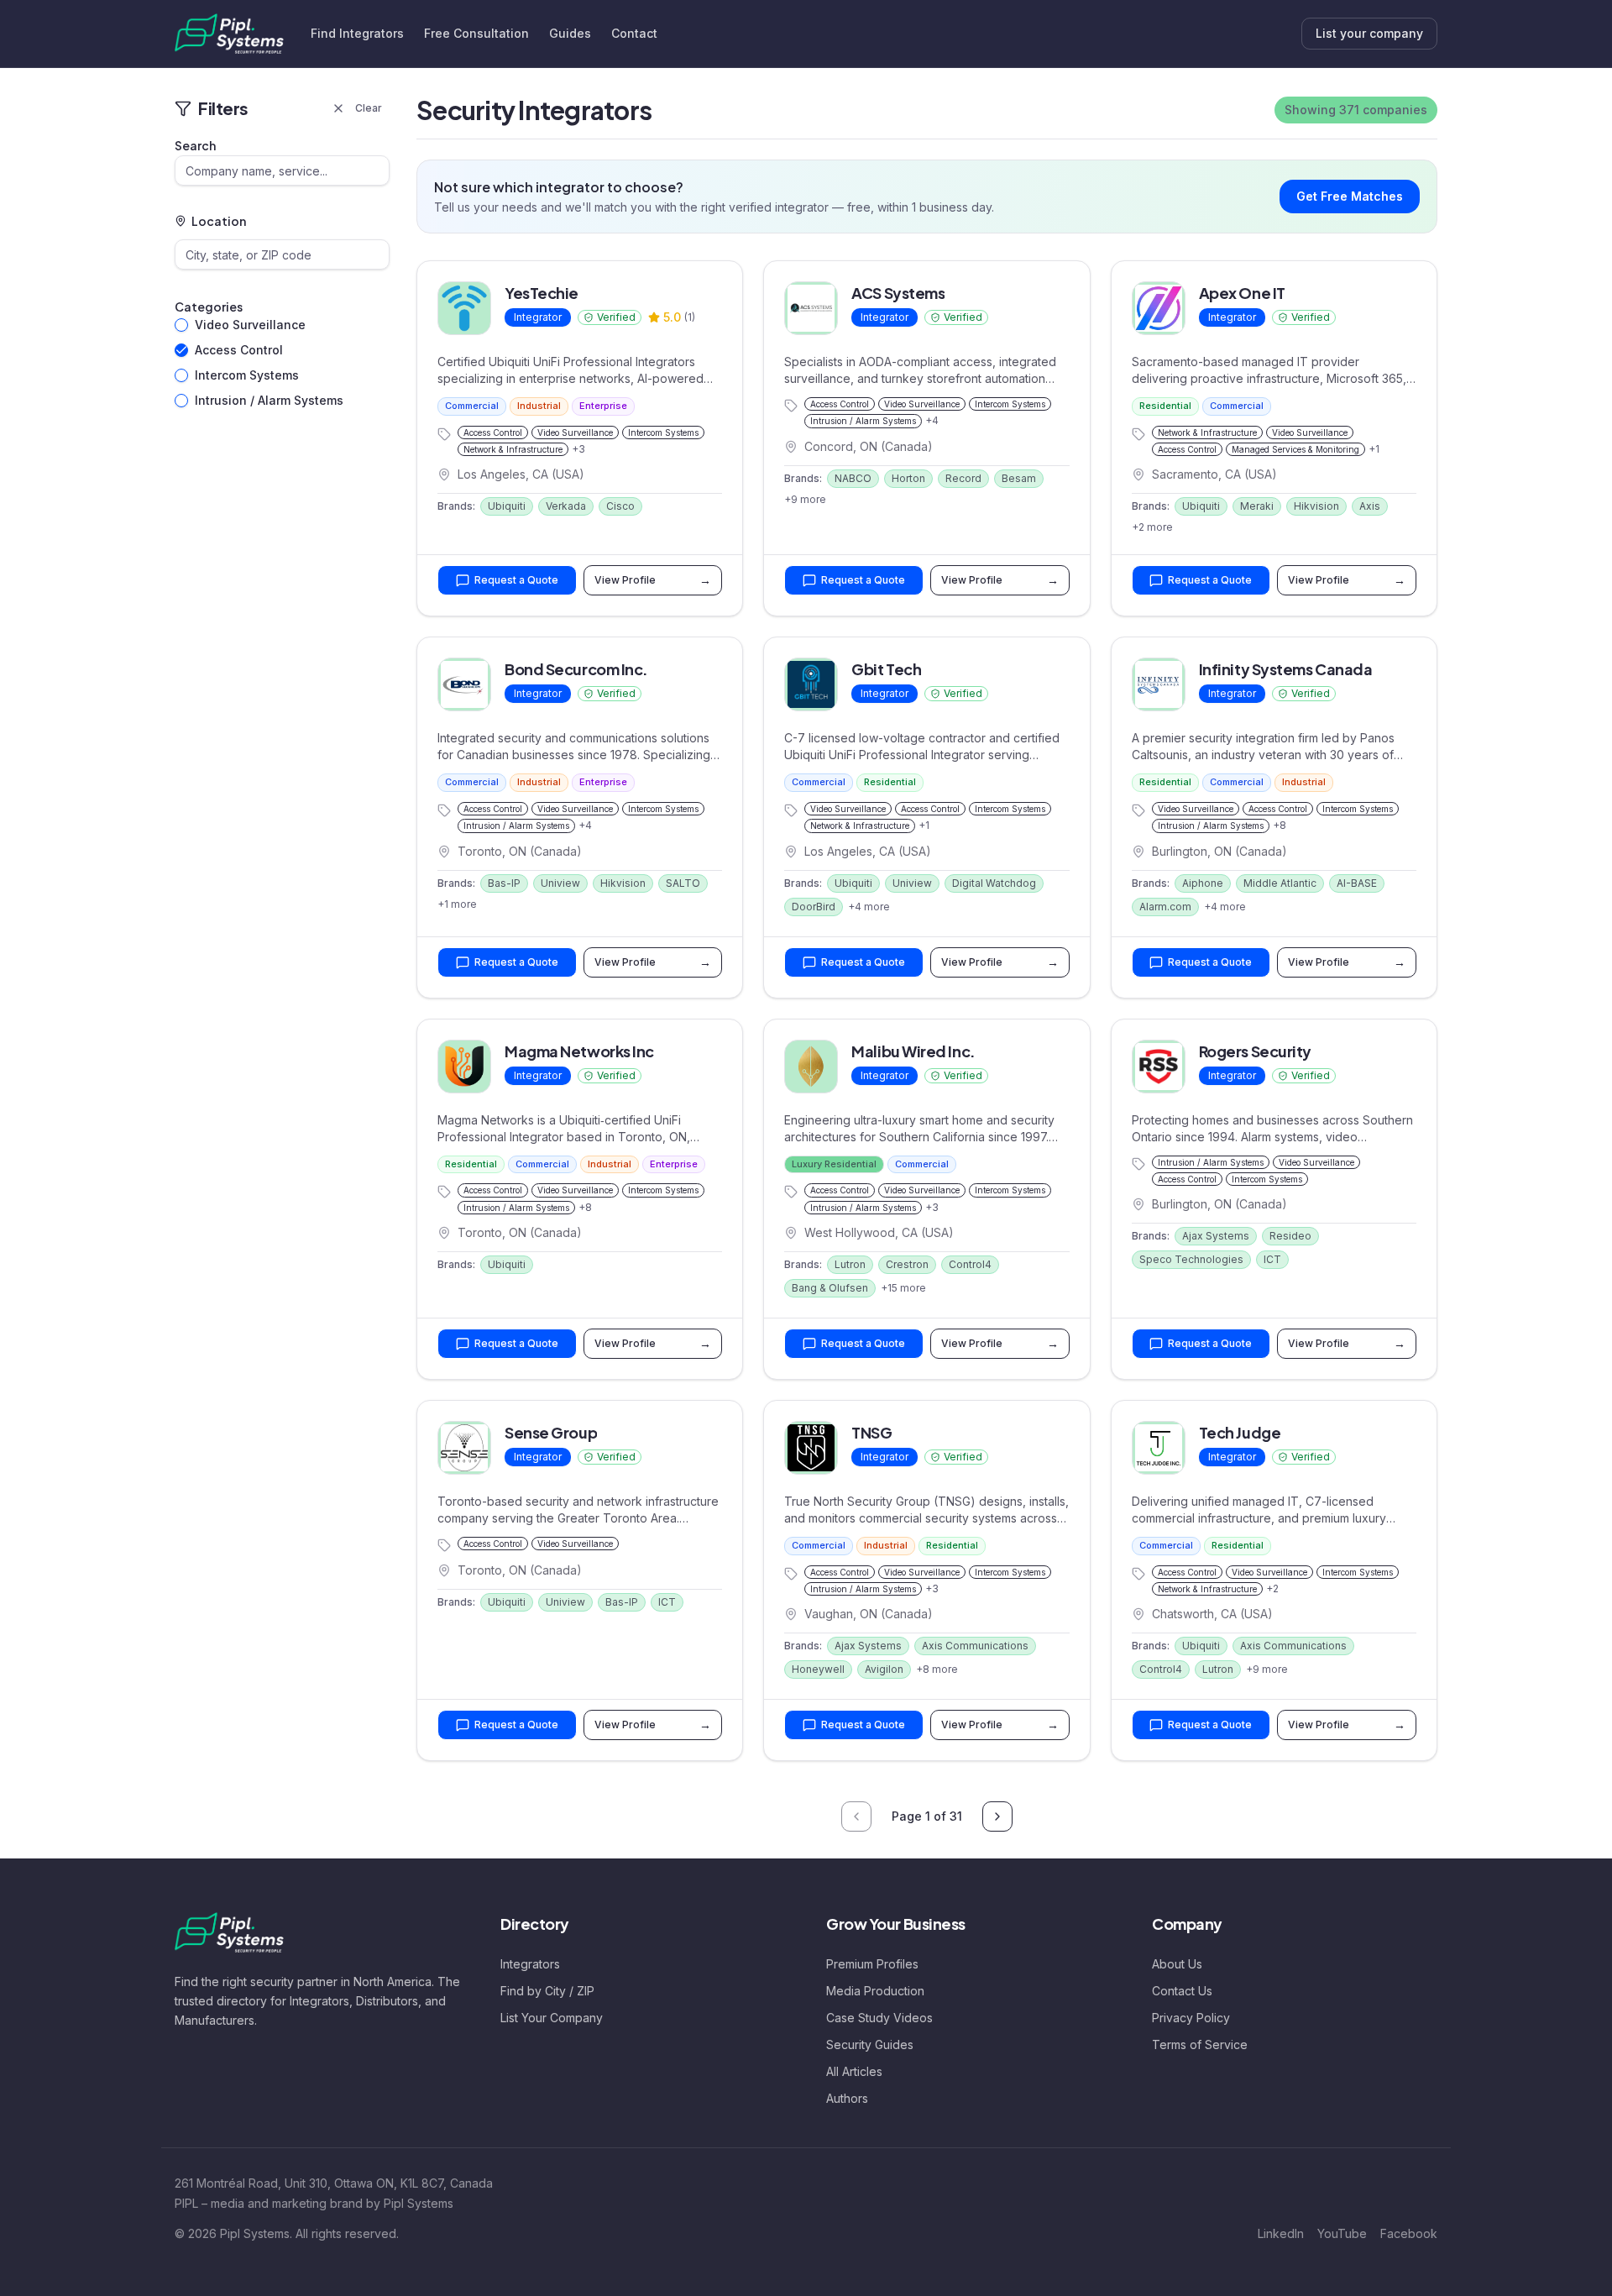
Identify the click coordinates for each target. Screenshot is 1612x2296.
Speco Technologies (1191, 1259)
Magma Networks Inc (579, 1051)
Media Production (875, 1991)
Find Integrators (357, 33)
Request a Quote (516, 580)
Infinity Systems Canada (1286, 669)
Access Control (239, 350)
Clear (369, 108)
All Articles (854, 2071)
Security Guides (870, 2044)
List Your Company (552, 2018)
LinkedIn (1281, 2233)
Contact (634, 33)
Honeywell (818, 1669)
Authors (847, 2098)
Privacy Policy (1191, 2018)
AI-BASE (1357, 883)
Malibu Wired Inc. (913, 1051)
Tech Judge (1240, 1432)
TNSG (871, 1432)
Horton (908, 478)
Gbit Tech (886, 669)
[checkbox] (181, 325)
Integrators (530, 1964)
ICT (1272, 1259)
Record (963, 478)
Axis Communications (975, 1646)
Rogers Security (1255, 1051)
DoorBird (814, 907)
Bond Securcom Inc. (576, 669)
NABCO (853, 478)
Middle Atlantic (1280, 883)
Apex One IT (1242, 293)
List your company (1369, 33)
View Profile (653, 580)
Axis (1370, 506)
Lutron (850, 1264)
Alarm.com (1165, 907)
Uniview (560, 883)
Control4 (970, 1264)
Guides (570, 33)
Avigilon (884, 1669)
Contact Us (1182, 1991)
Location (219, 221)
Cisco (620, 506)
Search (195, 145)
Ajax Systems (1216, 1236)
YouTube (1342, 2233)
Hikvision (1316, 506)
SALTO (683, 883)
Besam (1019, 478)
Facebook (1409, 2233)
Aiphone (1203, 883)
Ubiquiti (507, 506)
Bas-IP (504, 883)
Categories (209, 307)
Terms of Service (1200, 2044)
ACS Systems (898, 293)
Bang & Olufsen (830, 1288)
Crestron (907, 1264)
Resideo (1290, 1236)
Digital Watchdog (994, 883)
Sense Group (551, 1432)
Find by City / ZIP (547, 1991)
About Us (1177, 1964)
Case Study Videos (879, 2018)
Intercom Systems (247, 375)
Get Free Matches (1350, 196)
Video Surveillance (250, 325)
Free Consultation (476, 33)
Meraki (1257, 506)
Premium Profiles (872, 1964)
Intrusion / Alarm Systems (269, 400)
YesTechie (542, 293)
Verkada (566, 506)
